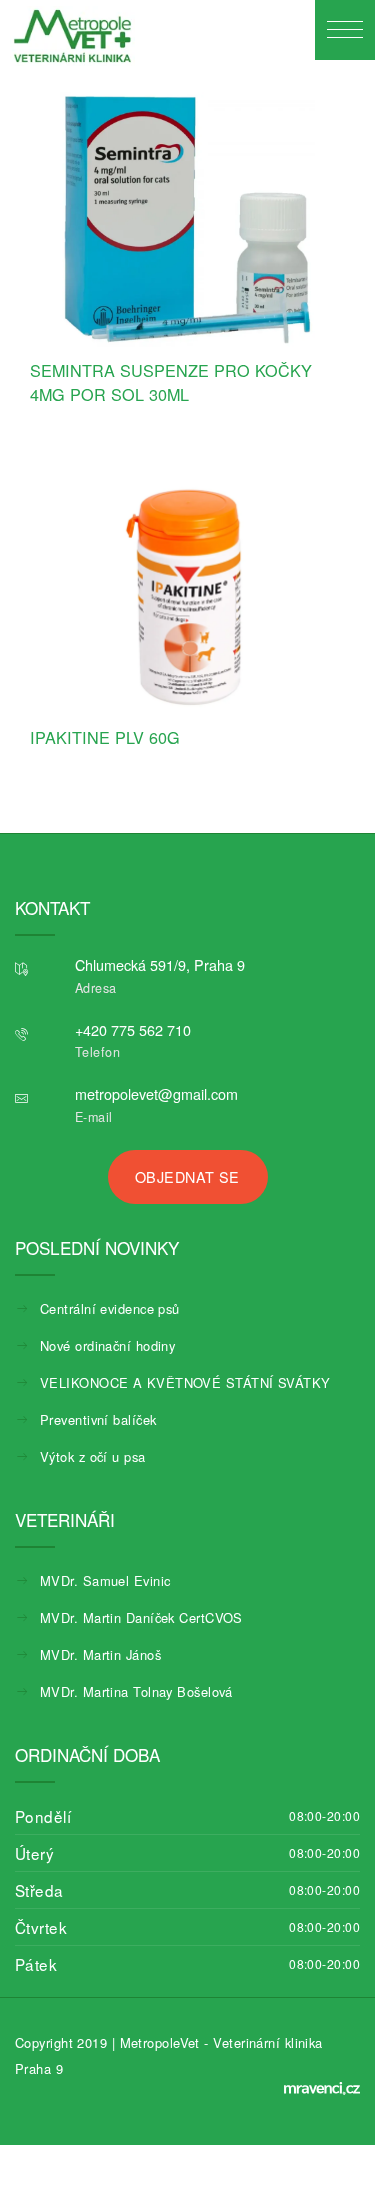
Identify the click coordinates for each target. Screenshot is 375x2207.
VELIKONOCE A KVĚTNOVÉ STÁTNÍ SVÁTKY (185, 1382)
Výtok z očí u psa (93, 1456)
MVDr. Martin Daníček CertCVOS (141, 1617)
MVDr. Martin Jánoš (100, 1654)
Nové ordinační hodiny (107, 1345)
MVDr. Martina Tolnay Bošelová (136, 1691)
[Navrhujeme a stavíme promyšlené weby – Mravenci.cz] (322, 2088)
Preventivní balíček (98, 1419)
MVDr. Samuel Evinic (105, 1580)
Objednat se (187, 1176)
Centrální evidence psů (110, 1308)
